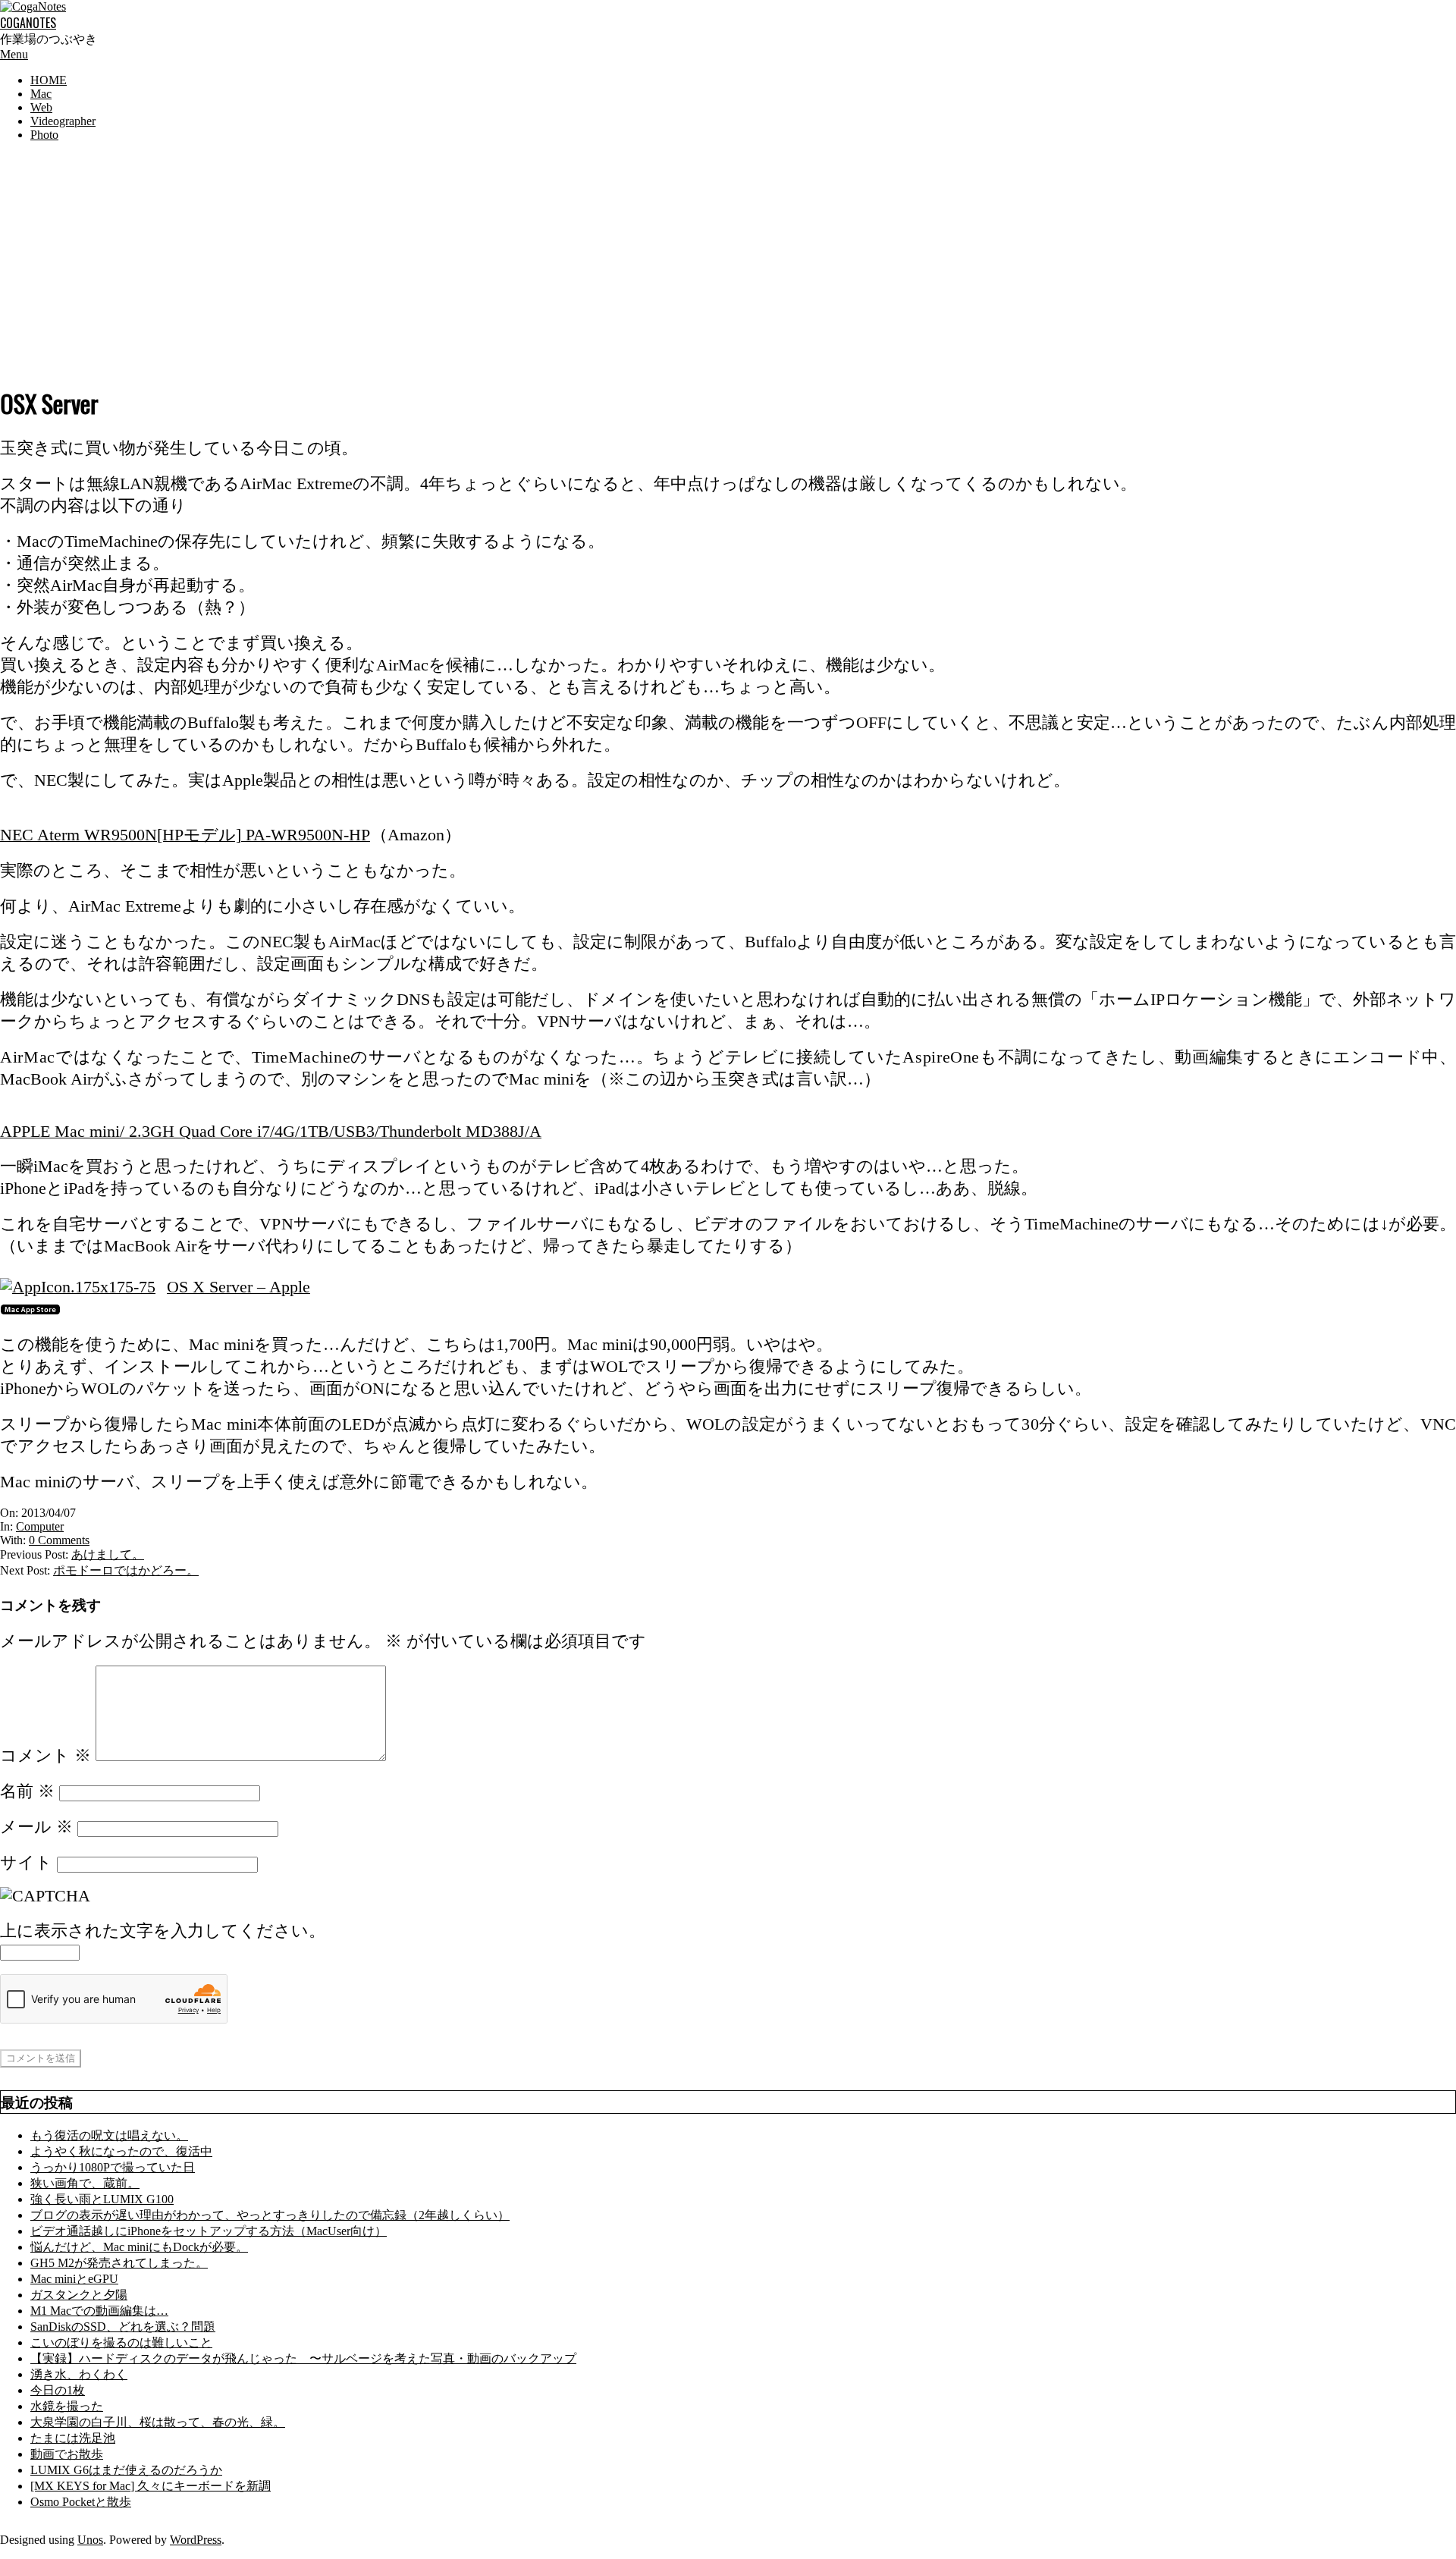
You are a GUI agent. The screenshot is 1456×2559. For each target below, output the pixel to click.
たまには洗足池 (73, 2438)
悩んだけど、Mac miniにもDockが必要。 (139, 2247)
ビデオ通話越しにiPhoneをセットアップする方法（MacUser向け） (209, 2231)
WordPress (196, 2540)
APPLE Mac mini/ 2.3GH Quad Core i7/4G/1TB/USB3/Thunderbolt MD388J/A (271, 1132)
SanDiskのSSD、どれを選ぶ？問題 (123, 2327)
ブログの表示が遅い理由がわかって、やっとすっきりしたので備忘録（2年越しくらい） (270, 2215)
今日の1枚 (58, 2390)
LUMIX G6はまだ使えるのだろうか (126, 2470)
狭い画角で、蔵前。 (85, 2183)
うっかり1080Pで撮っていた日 (113, 2167)
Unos (90, 2540)
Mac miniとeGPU (74, 2279)
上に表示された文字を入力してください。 (163, 1931)
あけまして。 (108, 1554)
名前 (27, 1791)
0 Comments (59, 1540)
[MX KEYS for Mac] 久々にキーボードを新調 (151, 2486)
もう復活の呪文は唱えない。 (109, 2135)
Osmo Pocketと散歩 (81, 2502)
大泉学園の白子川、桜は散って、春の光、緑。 (158, 2422)
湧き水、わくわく (79, 2374)
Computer (40, 1526)
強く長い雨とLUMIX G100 (102, 2199)
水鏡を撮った (67, 2406)
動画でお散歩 (67, 2454)
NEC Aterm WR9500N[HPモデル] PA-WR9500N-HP (185, 835)
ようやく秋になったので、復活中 (121, 2151)
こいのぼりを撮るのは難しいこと (121, 2342)
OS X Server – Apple (238, 1287)
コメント (45, 1756)
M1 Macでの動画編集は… (99, 2311)
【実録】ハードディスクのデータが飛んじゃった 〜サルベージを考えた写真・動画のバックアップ (303, 2358)
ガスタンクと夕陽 (79, 2295)
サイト (26, 1863)
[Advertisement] (728, 260)
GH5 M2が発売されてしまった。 (119, 2263)
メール (36, 1827)
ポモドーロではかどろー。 (126, 1570)
